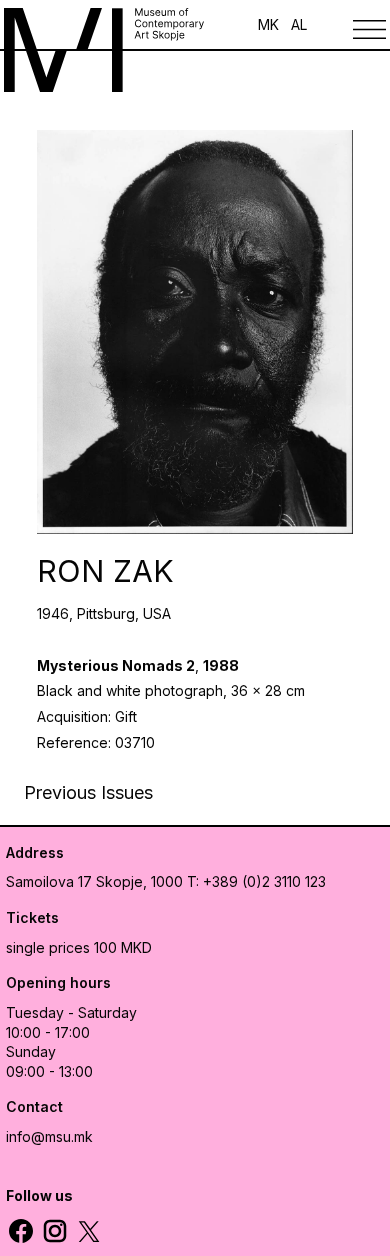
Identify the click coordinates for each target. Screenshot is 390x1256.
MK (268, 24)
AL (299, 24)
